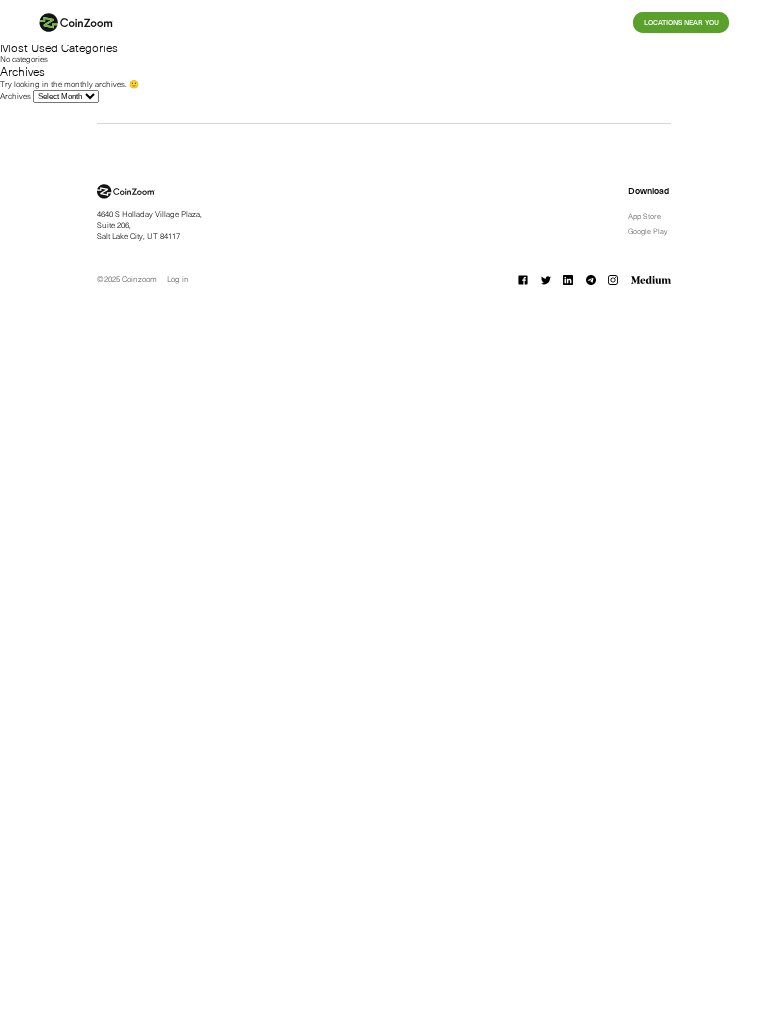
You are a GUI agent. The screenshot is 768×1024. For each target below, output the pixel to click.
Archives (15, 96)
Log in (178, 279)
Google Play (647, 231)
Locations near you (681, 22)
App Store (644, 216)
